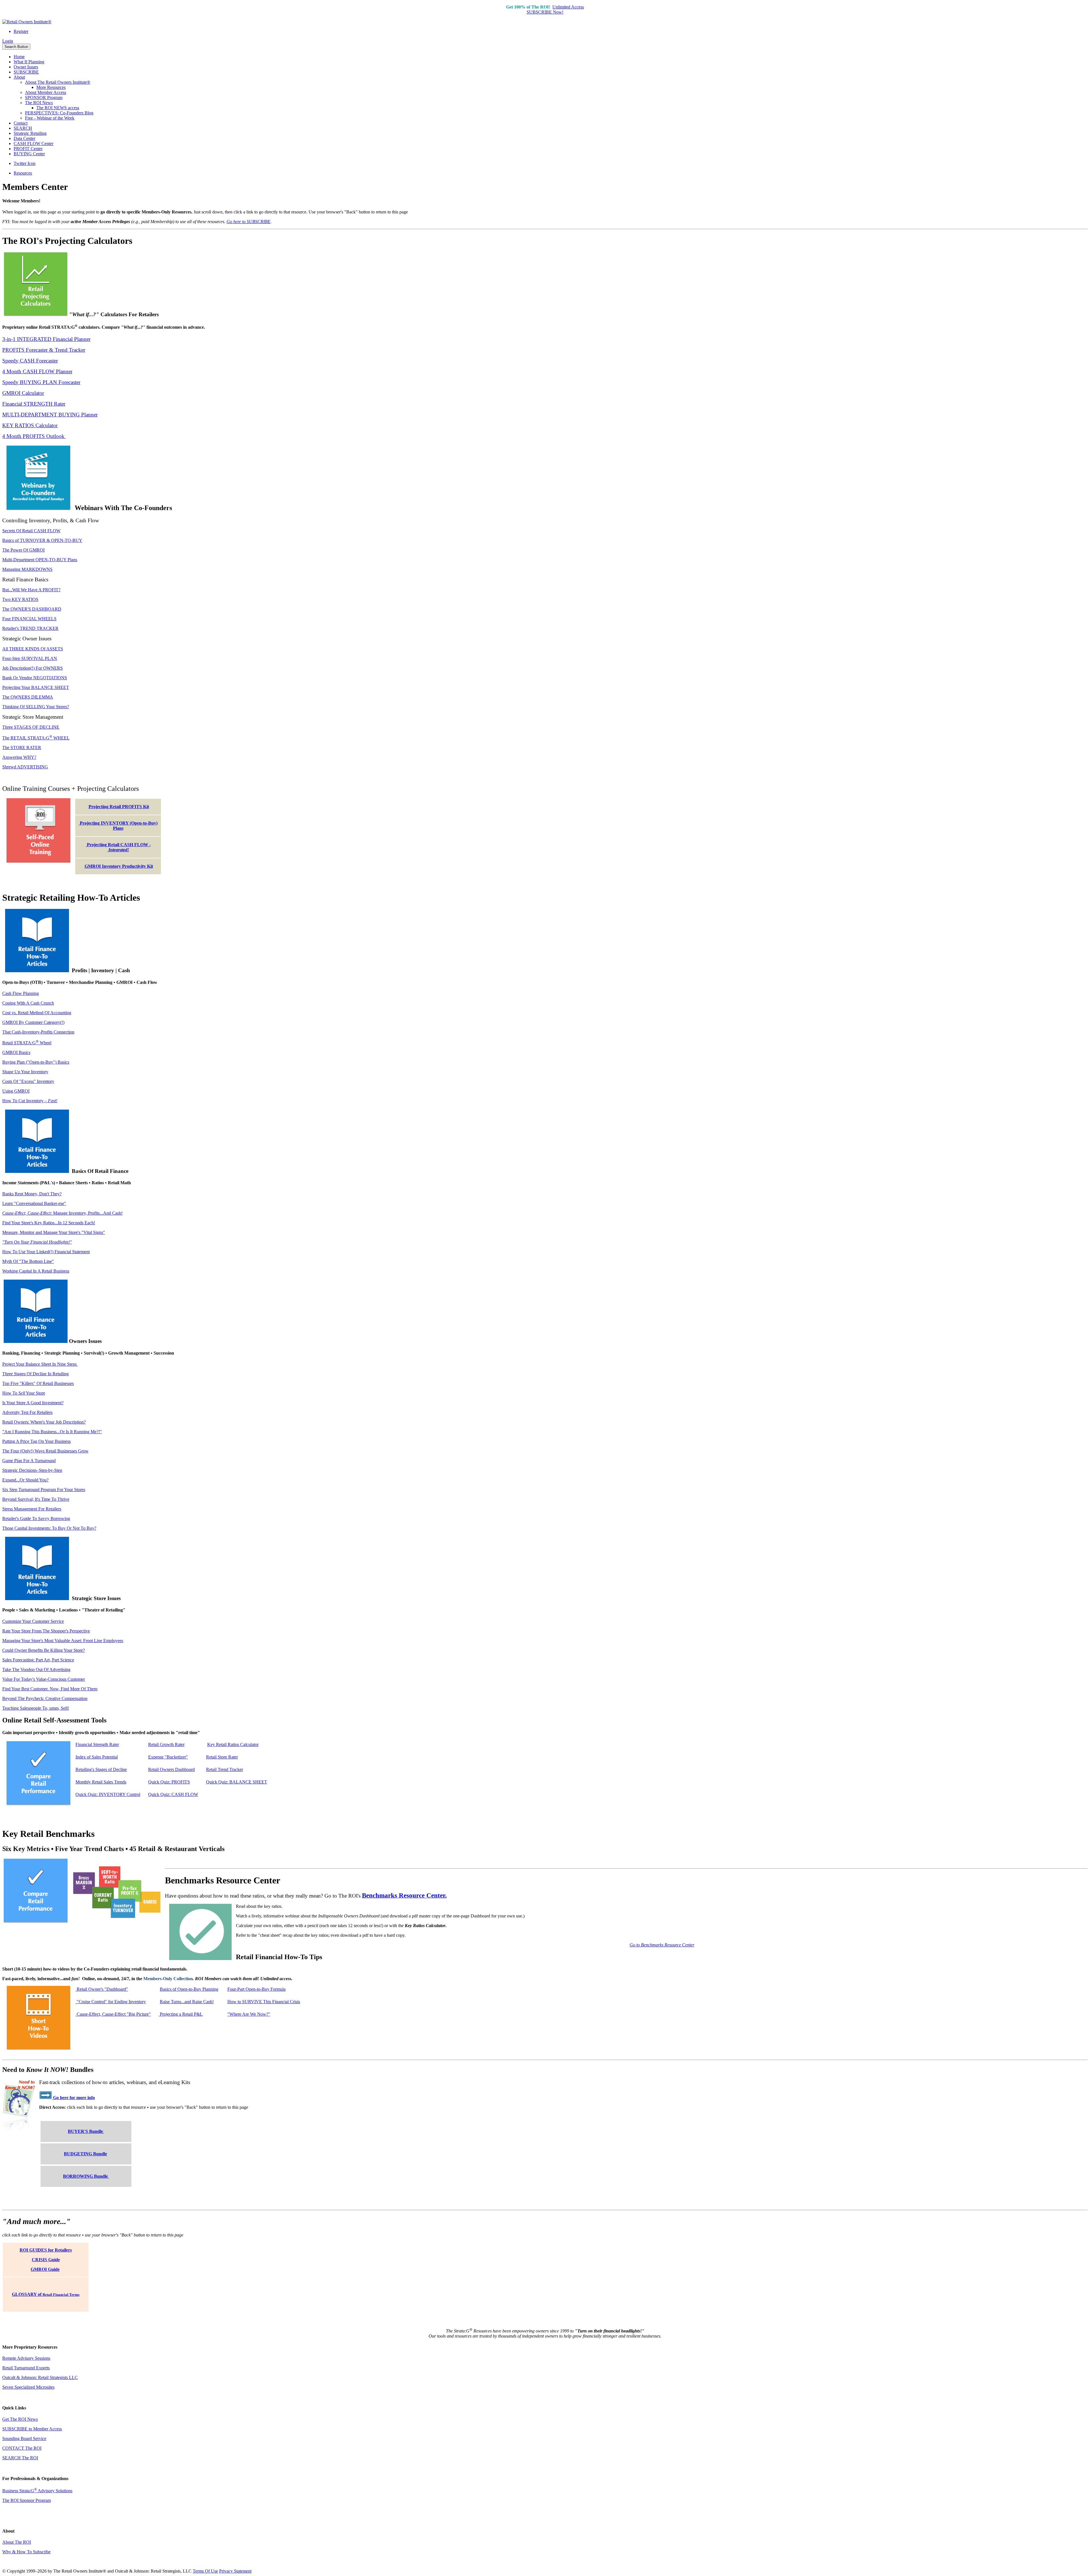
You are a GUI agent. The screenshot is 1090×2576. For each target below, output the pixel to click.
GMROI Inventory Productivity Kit (119, 866)
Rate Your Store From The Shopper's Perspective (46, 1631)
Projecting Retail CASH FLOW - (118, 847)
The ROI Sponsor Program (27, 2500)
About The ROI (17, 2542)
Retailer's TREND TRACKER (30, 628)
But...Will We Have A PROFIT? (31, 590)
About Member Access (46, 92)
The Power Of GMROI (23, 550)
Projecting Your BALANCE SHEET (36, 687)
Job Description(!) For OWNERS (33, 668)
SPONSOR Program (44, 98)
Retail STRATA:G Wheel (27, 1043)
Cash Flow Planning (21, 993)
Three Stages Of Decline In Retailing (35, 1374)
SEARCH (23, 128)
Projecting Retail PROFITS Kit (119, 807)
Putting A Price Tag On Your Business (36, 1441)
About (19, 77)
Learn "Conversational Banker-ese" (34, 1203)
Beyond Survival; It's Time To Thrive (36, 1499)
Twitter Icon (25, 163)
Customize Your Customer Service (33, 1621)
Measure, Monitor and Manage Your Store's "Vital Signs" (54, 1232)
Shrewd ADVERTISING (25, 767)
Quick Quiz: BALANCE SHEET (237, 1782)
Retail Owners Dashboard (171, 1769)
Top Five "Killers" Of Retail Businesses (38, 1383)
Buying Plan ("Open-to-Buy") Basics (36, 1062)
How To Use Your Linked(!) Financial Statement (46, 1252)
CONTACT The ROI (22, 2448)
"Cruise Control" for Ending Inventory (111, 2002)
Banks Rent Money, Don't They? (32, 1194)
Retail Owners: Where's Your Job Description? (44, 1422)
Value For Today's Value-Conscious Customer (44, 1679)
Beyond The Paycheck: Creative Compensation (45, 1698)
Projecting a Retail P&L (181, 2014)
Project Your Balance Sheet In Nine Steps (40, 1364)
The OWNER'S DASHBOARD (32, 609)
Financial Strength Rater (97, 1744)
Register (21, 31)
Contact (21, 123)
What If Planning (29, 62)
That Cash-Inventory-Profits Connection (38, 1032)
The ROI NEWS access (58, 108)
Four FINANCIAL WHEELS (29, 619)
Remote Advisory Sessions (26, 2358)
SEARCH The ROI (20, 2458)
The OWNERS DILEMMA (28, 697)
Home (19, 57)
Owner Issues (26, 67)
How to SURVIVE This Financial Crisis (264, 2002)
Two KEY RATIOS (20, 599)
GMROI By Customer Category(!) (33, 1022)
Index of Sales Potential (97, 1757)
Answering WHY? (19, 757)
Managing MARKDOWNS (27, 569)
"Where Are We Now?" (249, 2014)
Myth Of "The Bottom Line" (28, 1261)
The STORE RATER (22, 748)
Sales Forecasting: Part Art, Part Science (38, 1660)
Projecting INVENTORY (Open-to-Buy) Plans (118, 826)
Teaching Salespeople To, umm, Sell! (36, 1708)
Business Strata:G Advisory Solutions (37, 2491)
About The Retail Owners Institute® (58, 82)
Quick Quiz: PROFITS (169, 1782)
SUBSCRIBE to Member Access (32, 2429)
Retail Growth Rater (166, 1744)
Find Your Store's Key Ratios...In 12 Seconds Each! (49, 1223)
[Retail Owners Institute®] (27, 22)
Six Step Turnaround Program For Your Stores (44, 1490)
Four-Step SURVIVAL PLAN (30, 658)
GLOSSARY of (27, 2294)
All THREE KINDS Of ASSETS (33, 649)
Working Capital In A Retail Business (36, 1271)
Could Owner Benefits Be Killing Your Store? (44, 1650)
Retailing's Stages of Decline (101, 1769)
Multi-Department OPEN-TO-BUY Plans (40, 560)
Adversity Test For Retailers (27, 1412)
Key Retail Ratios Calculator (233, 1744)
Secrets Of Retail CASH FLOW (31, 531)
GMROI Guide (45, 2269)
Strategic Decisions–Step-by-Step (32, 1470)
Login (8, 41)
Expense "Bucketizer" (168, 1757)
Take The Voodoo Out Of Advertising (36, 1670)
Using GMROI (16, 1091)
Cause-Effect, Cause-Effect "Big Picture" (113, 2014)
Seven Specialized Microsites (28, 2387)
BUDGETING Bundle (85, 2154)
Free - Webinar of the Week (50, 118)
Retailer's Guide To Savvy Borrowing (36, 1518)
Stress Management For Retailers (32, 1509)
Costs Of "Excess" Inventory (28, 1081)
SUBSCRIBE (26, 72)
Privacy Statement (235, 2571)
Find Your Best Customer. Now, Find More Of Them (50, 1689)
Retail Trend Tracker (225, 1769)
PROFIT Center (28, 149)
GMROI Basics (16, 1052)
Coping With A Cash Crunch (28, 1003)
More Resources (51, 87)
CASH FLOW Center (33, 143)
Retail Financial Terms (61, 2295)
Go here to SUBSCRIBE (249, 222)
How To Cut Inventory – (30, 1101)
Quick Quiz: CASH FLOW (173, 1794)
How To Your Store (24, 1393)
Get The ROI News (20, 2419)
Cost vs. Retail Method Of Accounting (37, 1013)
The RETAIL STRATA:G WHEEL (36, 738)
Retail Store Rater (222, 1757)
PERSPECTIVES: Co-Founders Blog (59, 113)
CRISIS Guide (46, 2260)
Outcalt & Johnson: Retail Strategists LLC (40, 2377)
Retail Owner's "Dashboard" (102, 1989)
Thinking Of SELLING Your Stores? (36, 707)
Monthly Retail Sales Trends (101, 1782)
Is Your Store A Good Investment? (33, 1403)
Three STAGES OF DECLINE (31, 727)
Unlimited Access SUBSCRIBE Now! (555, 10)
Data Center (24, 138)
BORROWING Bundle (86, 2176)
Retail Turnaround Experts (26, 2368)
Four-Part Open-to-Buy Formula (256, 1989)
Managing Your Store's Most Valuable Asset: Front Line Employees (63, 1641)
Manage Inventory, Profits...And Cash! (62, 1213)
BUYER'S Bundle (86, 2131)
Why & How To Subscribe (26, 2552)
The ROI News (39, 103)
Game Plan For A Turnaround (29, 1461)
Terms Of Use (205, 2571)
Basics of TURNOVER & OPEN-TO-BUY (42, 540)
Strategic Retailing (30, 133)
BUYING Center (29, 154)
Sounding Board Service (24, 2438)
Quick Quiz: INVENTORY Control (108, 1794)
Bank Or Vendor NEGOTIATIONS (35, 678)
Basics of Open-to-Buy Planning (189, 1989)
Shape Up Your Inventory (25, 1072)
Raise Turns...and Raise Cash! (187, 2002)
